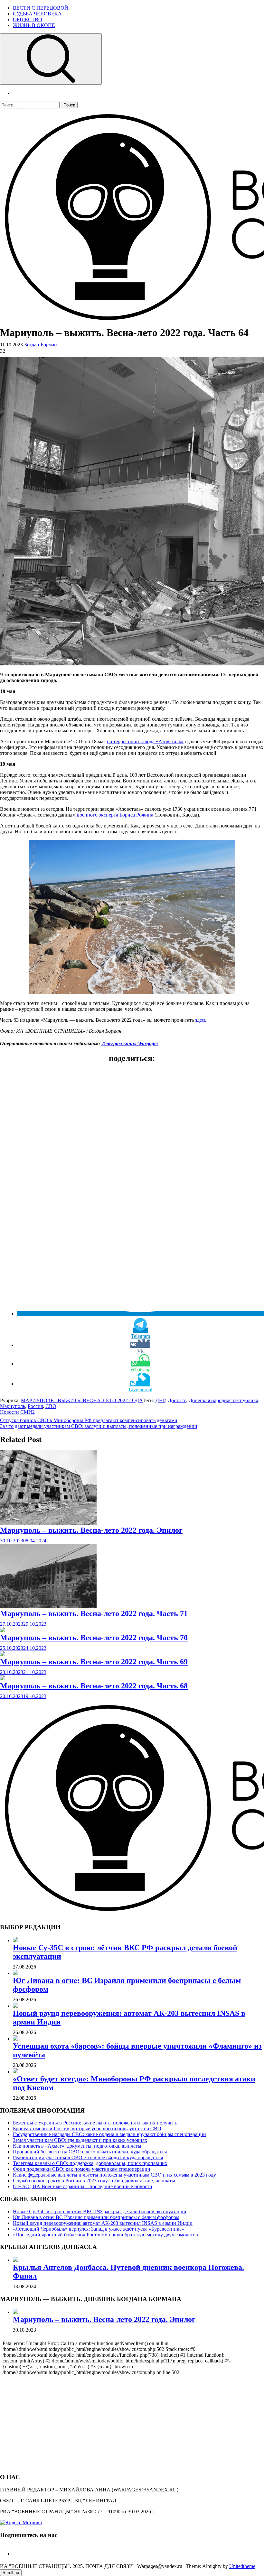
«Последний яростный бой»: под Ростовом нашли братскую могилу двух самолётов (105, 2235)
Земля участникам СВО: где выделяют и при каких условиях (80, 2140)
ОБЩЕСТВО (28, 19)
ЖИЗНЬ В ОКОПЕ (34, 25)
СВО (51, 1406)
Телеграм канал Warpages (130, 1043)
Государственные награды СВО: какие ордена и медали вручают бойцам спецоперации (109, 2134)
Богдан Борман (41, 345)
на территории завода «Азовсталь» (145, 741)
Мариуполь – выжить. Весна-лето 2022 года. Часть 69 (94, 1662)
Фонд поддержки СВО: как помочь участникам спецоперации (82, 2169)
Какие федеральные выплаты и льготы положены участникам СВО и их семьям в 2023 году (114, 2175)
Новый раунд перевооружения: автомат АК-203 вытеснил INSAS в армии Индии (103, 2223)
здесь (201, 1020)
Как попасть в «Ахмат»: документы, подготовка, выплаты (77, 2146)
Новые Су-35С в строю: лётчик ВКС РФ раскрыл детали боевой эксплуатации (100, 2211)
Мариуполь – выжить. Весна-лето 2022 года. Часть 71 (94, 1613)
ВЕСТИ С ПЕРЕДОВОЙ (41, 8)
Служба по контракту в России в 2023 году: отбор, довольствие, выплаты (94, 2181)
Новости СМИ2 (17, 1412)
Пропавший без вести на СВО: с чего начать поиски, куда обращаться (90, 2152)
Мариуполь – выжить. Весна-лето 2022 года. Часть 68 (94, 1686)
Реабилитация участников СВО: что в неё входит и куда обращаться (88, 2157)
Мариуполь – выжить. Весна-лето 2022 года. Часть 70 (94, 1638)
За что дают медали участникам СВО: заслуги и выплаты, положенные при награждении (99, 1426)
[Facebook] (15, 2554)
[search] (51, 59)
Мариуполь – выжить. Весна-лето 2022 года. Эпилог (91, 1530)
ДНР (160, 1400)
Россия (35, 1406)
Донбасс (177, 1400)
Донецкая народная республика (223, 1400)
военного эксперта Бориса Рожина (115, 815)
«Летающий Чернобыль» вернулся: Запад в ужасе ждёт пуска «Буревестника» (99, 2229)
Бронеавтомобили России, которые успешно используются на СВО (87, 2128)
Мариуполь (13, 1406)
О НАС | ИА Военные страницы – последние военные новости (83, 2186)
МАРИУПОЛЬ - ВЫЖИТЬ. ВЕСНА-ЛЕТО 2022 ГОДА (82, 1400)
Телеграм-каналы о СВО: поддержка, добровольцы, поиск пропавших (90, 2163)
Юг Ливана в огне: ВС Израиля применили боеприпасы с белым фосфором (96, 2217)
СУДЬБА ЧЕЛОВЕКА (37, 14)
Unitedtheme (242, 2566)
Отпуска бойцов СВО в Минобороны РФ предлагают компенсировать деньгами (89, 1420)
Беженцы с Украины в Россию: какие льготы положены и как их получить (95, 2123)
